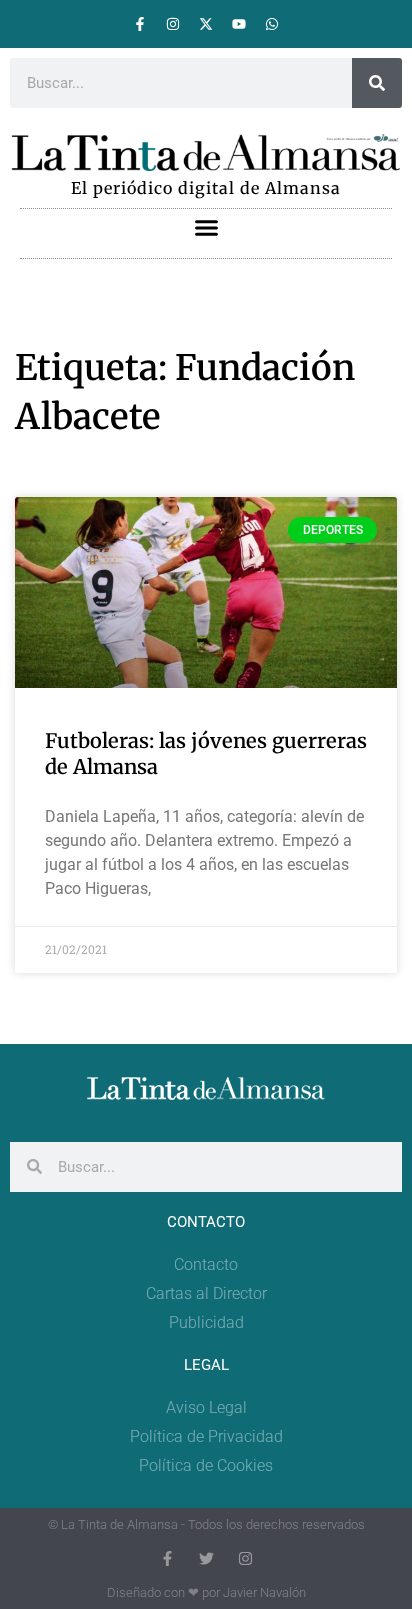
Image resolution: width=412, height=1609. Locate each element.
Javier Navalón (264, 1592)
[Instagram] (173, 24)
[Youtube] (239, 24)
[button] (206, 228)
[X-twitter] (206, 24)
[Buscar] (377, 83)
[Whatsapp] (272, 24)
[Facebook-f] (140, 24)
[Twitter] (206, 1558)
